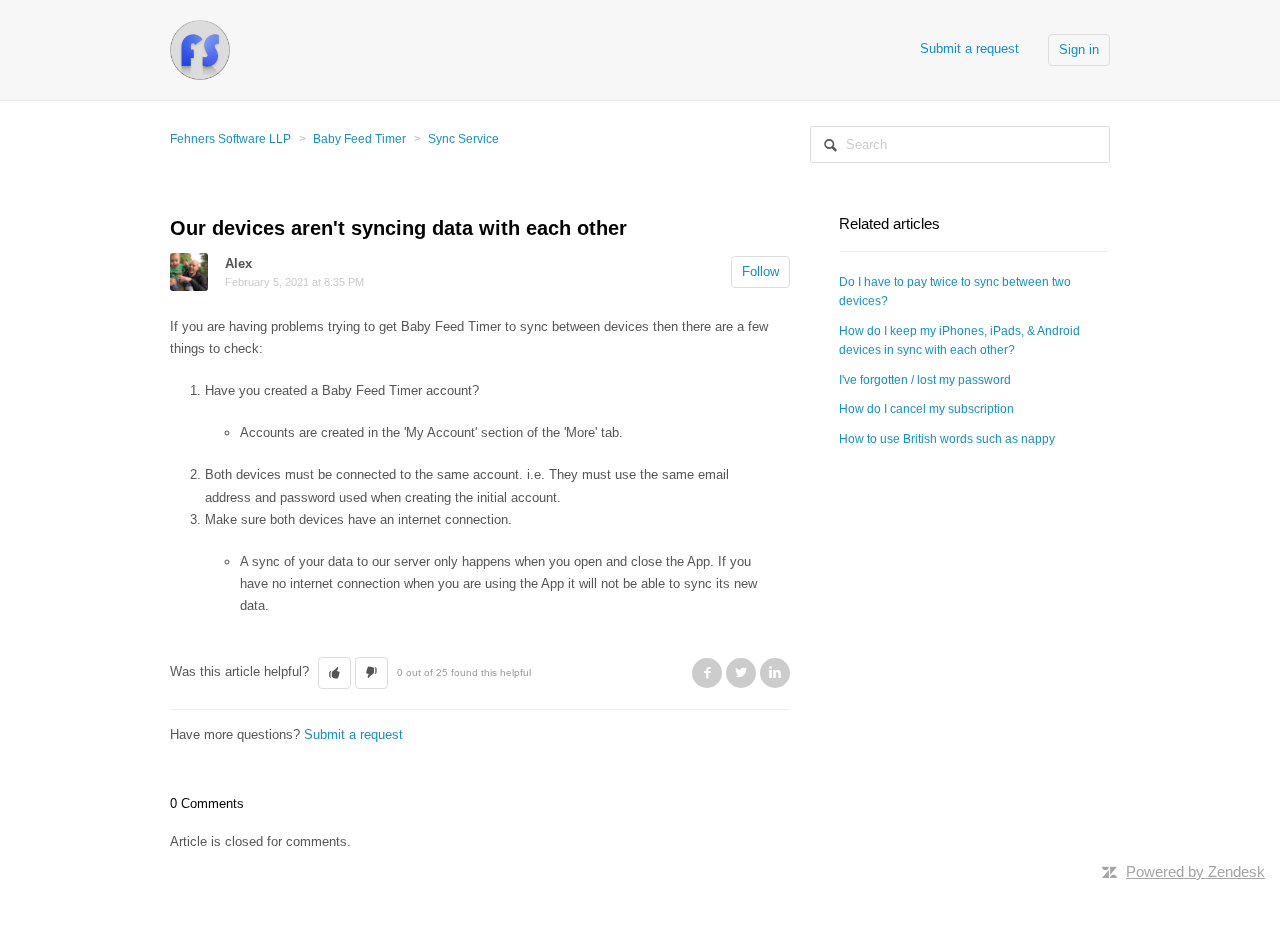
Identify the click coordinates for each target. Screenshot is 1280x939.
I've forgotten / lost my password (925, 380)
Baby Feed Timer (359, 139)
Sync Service (463, 139)
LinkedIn (775, 673)
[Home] (200, 48)
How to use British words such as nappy (947, 439)
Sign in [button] (1079, 49)
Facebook (707, 673)
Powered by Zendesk (1195, 871)
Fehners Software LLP (230, 139)
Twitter (741, 673)
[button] (334, 673)
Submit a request (969, 48)
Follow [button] (760, 271)
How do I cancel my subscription (926, 409)
